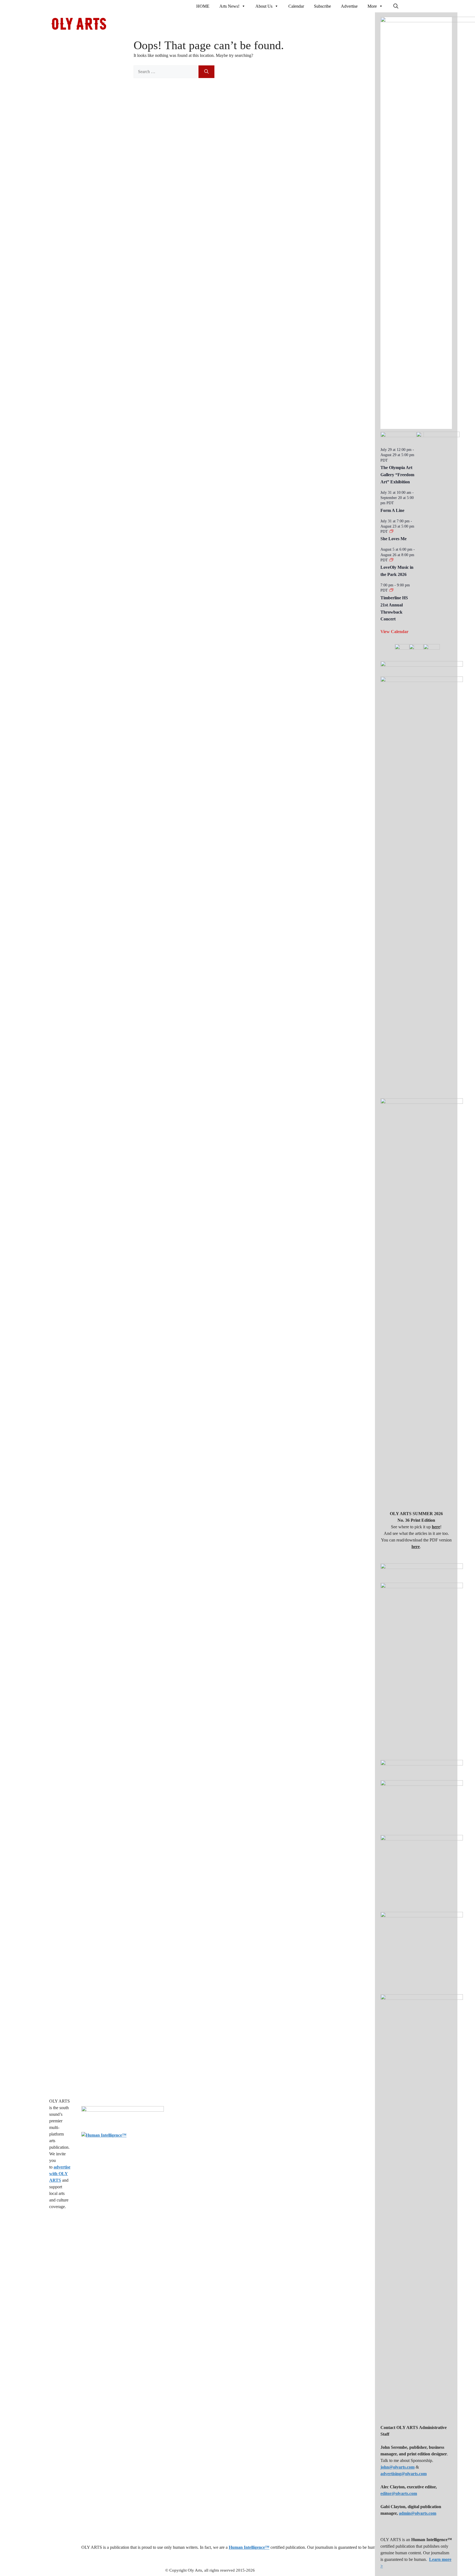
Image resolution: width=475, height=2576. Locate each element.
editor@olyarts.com (399, 2493)
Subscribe (322, 6)
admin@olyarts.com (418, 2513)
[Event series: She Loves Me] (391, 532)
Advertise (349, 6)
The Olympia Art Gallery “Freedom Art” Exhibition (397, 475)
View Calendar (394, 632)
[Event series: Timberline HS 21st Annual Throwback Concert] (391, 590)
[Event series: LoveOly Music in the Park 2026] (391, 560)
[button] (396, 6)
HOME (203, 6)
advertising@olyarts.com (404, 2474)
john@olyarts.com (397, 2467)
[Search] (206, 72)
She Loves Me (393, 539)
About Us (264, 6)
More (372, 6)
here (436, 1527)
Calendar (296, 6)
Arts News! (229, 6)
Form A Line (392, 510)
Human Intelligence (249, 2547)
